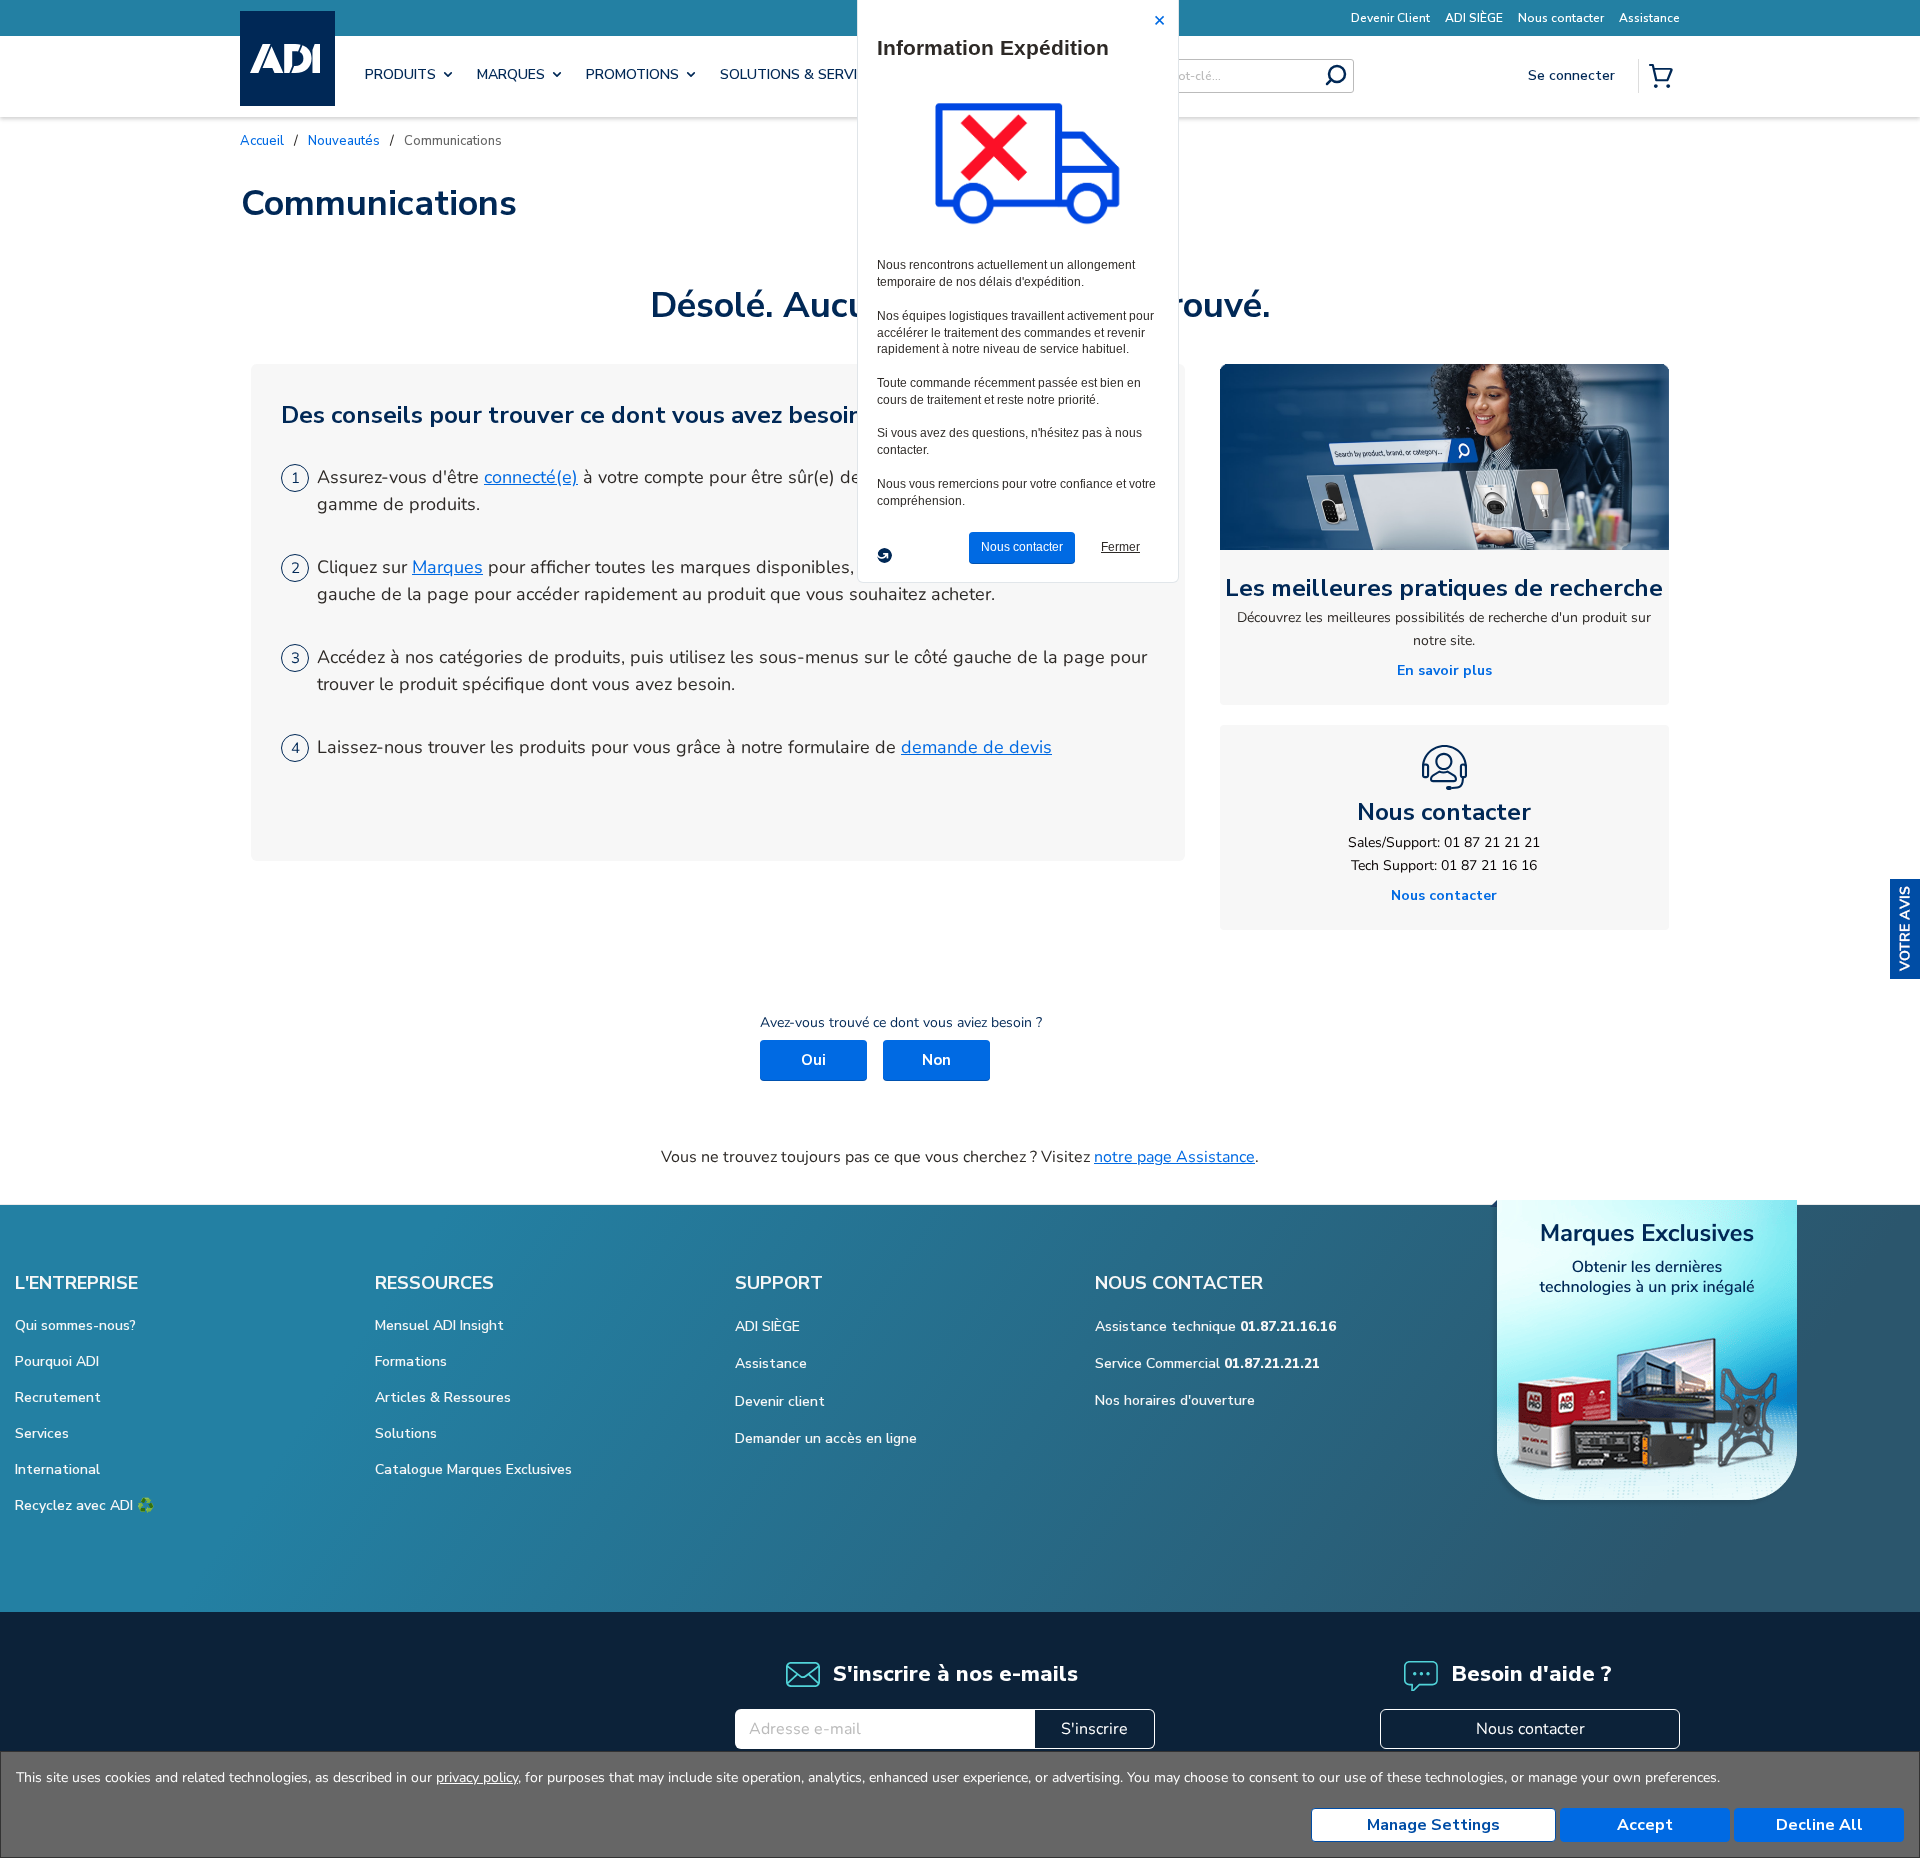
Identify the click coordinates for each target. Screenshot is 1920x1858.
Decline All (1819, 1825)
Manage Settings (1433, 1825)
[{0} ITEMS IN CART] (1665, 78)
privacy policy (477, 1777)
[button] (1905, 929)
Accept (1645, 1825)
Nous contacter (1530, 1729)
